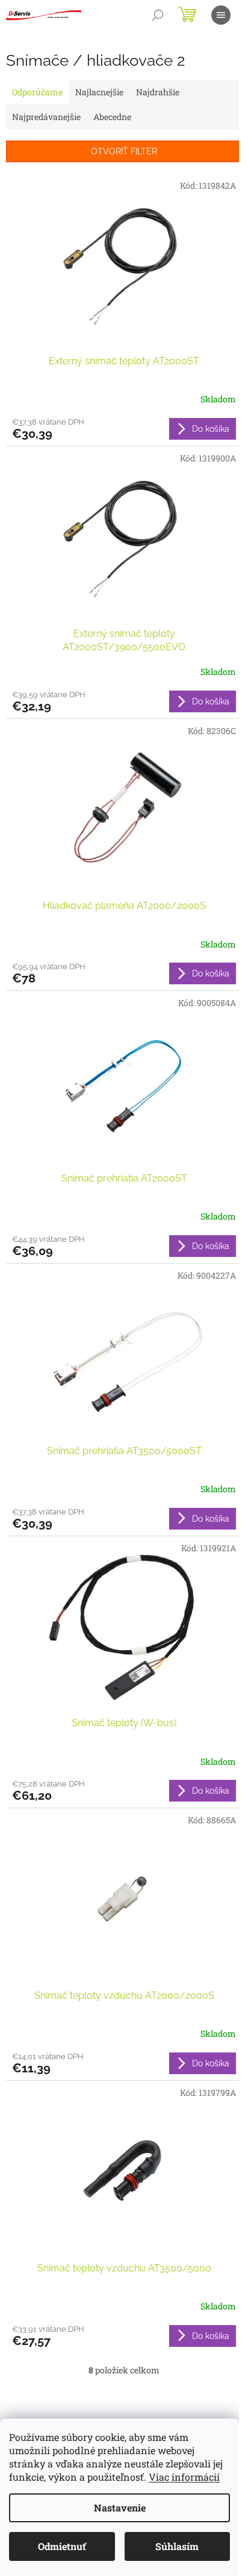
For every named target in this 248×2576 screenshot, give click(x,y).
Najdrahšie (158, 92)
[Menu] (221, 15)
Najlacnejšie (99, 92)
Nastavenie (120, 2508)
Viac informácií (184, 2477)
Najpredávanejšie (46, 117)
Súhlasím (177, 2546)
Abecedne (112, 117)
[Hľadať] (158, 15)
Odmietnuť (62, 2546)
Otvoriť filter (124, 151)
